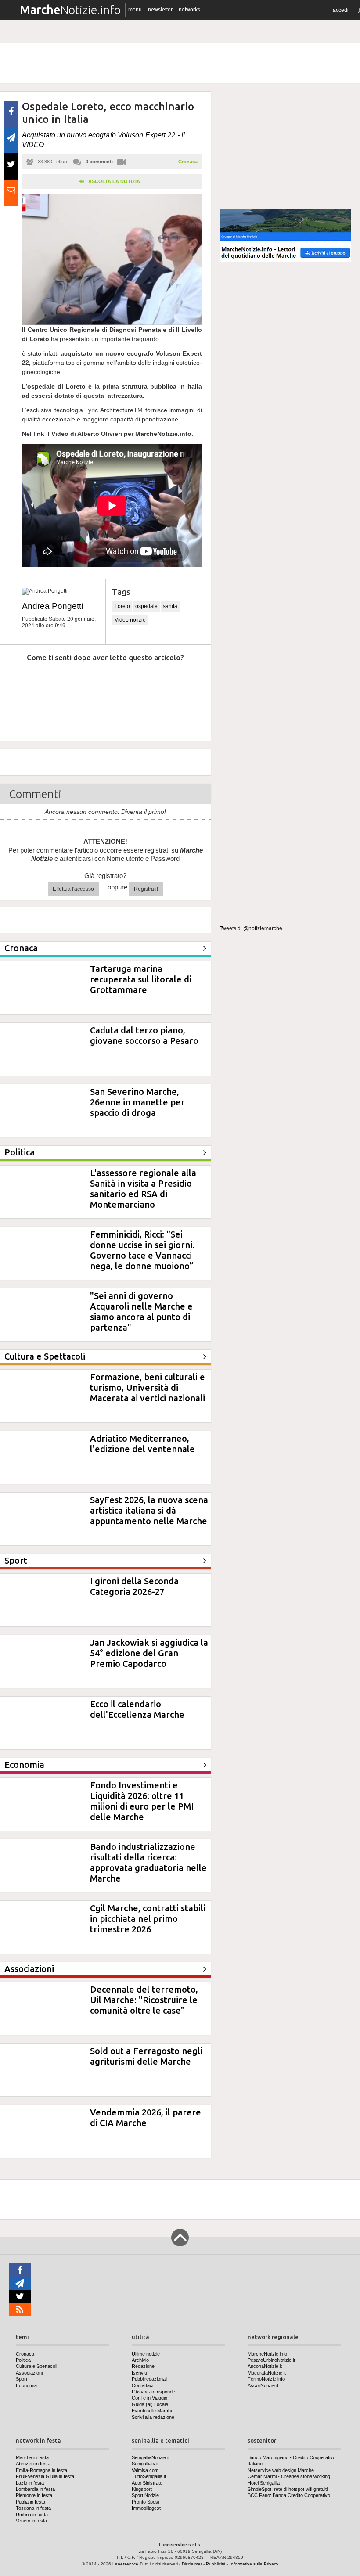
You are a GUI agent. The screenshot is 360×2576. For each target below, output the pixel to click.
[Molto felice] (179, 684)
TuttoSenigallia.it (149, 2476)
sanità (170, 606)
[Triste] (58, 684)
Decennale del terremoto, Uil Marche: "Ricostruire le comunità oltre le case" (144, 2000)
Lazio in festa (30, 2483)
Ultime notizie (146, 2354)
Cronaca (188, 162)
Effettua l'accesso (73, 889)
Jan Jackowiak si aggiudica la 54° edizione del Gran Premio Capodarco (149, 1653)
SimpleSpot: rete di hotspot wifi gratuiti (288, 2489)
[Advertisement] (285, 147)
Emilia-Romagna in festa (41, 2470)
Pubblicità (216, 2564)
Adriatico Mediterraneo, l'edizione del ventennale (142, 1444)
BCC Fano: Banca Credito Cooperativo (289, 2495)
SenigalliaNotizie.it (151, 2457)
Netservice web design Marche (281, 2470)
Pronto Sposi (145, 2502)
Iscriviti (139, 2373)
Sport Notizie (145, 2495)
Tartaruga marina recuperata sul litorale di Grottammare (141, 979)
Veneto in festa (31, 2521)
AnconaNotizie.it (265, 2366)
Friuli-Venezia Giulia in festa (45, 2476)
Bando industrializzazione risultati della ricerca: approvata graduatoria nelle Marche (148, 1862)
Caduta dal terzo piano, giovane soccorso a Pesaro (144, 1035)
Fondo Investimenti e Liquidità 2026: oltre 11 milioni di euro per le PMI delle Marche (142, 1801)
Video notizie (130, 620)
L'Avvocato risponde (153, 2392)
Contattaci (142, 2385)
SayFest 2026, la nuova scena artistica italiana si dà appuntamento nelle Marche (149, 1510)
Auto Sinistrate (147, 2483)
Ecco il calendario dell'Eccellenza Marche (137, 1709)
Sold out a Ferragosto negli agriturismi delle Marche (146, 2056)
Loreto (122, 606)
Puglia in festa (31, 2502)
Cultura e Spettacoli (36, 2366)
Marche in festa (32, 2457)
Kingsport (142, 2489)
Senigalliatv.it (145, 2464)
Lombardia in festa (35, 2489)
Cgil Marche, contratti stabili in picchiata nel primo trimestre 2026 (148, 1919)
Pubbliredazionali (149, 2379)
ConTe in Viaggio (149, 2398)
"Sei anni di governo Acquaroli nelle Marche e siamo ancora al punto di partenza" (141, 1311)
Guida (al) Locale (150, 2404)
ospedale (146, 606)
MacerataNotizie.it (267, 2373)
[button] (341, 10)
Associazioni (29, 2373)
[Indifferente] (98, 684)
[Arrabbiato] (18, 684)
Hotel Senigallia (264, 2483)
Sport (22, 2379)
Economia (26, 2385)
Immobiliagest (146, 2508)
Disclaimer (192, 2564)
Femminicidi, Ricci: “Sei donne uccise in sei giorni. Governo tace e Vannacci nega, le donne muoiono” (142, 1250)
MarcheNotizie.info (267, 2354)
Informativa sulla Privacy (254, 2564)
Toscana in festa (33, 2508)
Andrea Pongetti (52, 606)
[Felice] (139, 684)
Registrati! (146, 889)
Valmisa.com (145, 2470)
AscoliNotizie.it (263, 2385)
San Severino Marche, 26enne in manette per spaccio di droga (137, 1102)
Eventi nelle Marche (153, 2411)
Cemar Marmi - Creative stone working (289, 2476)
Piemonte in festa (34, 2495)
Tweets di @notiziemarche (251, 928)
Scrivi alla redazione (153, 2417)
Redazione (143, 2366)
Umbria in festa (32, 2515)
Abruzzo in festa (33, 2464)
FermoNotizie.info (266, 2379)
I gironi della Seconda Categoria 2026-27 (134, 1586)
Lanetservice (125, 2564)
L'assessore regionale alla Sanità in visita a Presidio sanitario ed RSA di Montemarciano (143, 1189)
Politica (23, 2360)
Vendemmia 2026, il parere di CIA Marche (146, 2117)
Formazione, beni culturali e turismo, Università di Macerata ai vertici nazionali (148, 1387)
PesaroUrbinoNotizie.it (271, 2360)
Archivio (140, 2360)
